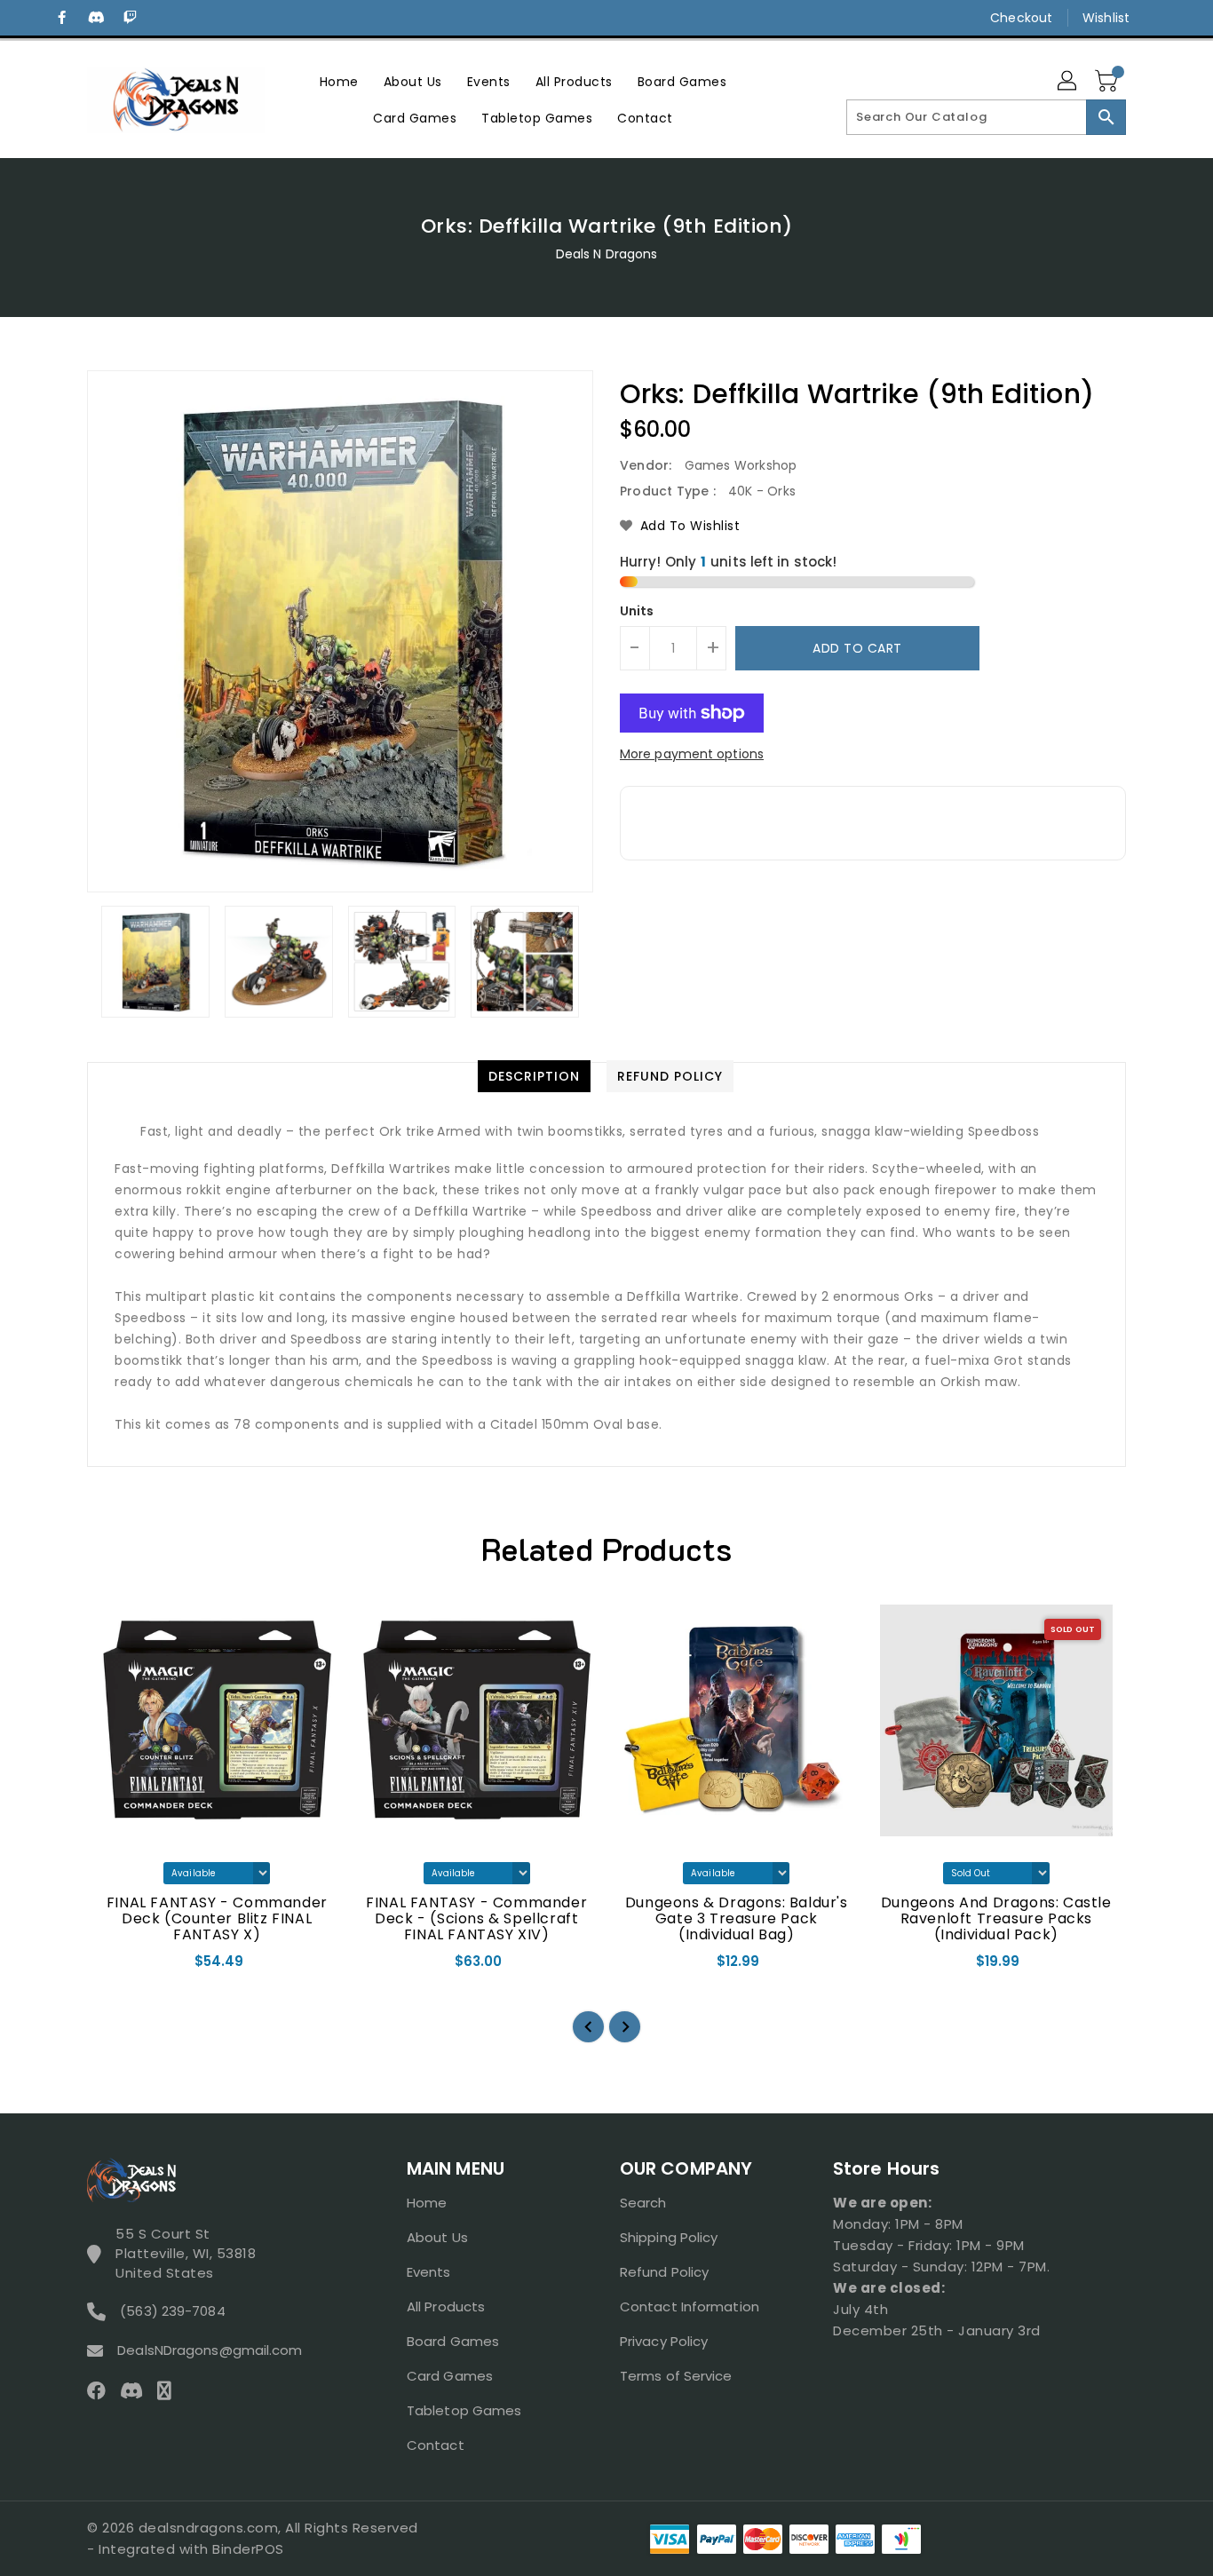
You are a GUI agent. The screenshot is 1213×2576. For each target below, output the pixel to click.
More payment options (692, 754)
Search (643, 2203)
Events (429, 2272)
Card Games (450, 2376)
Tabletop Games (464, 2410)
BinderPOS (248, 2549)
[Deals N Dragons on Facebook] (62, 18)
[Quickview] (115, 1967)
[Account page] (1068, 82)
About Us (437, 2237)
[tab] (534, 1076)
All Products (446, 2307)
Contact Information (690, 2307)
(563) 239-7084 (172, 2311)
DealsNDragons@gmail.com (210, 2350)
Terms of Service (676, 2376)
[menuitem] (339, 81)
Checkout (1021, 18)
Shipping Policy (669, 2237)
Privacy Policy (664, 2341)
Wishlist (1106, 18)
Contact (436, 2445)
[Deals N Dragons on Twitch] (130, 18)
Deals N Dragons (607, 254)
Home (427, 2203)
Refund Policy (664, 2272)
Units (637, 611)
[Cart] (1108, 82)
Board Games (453, 2341)
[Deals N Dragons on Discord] (96, 18)
